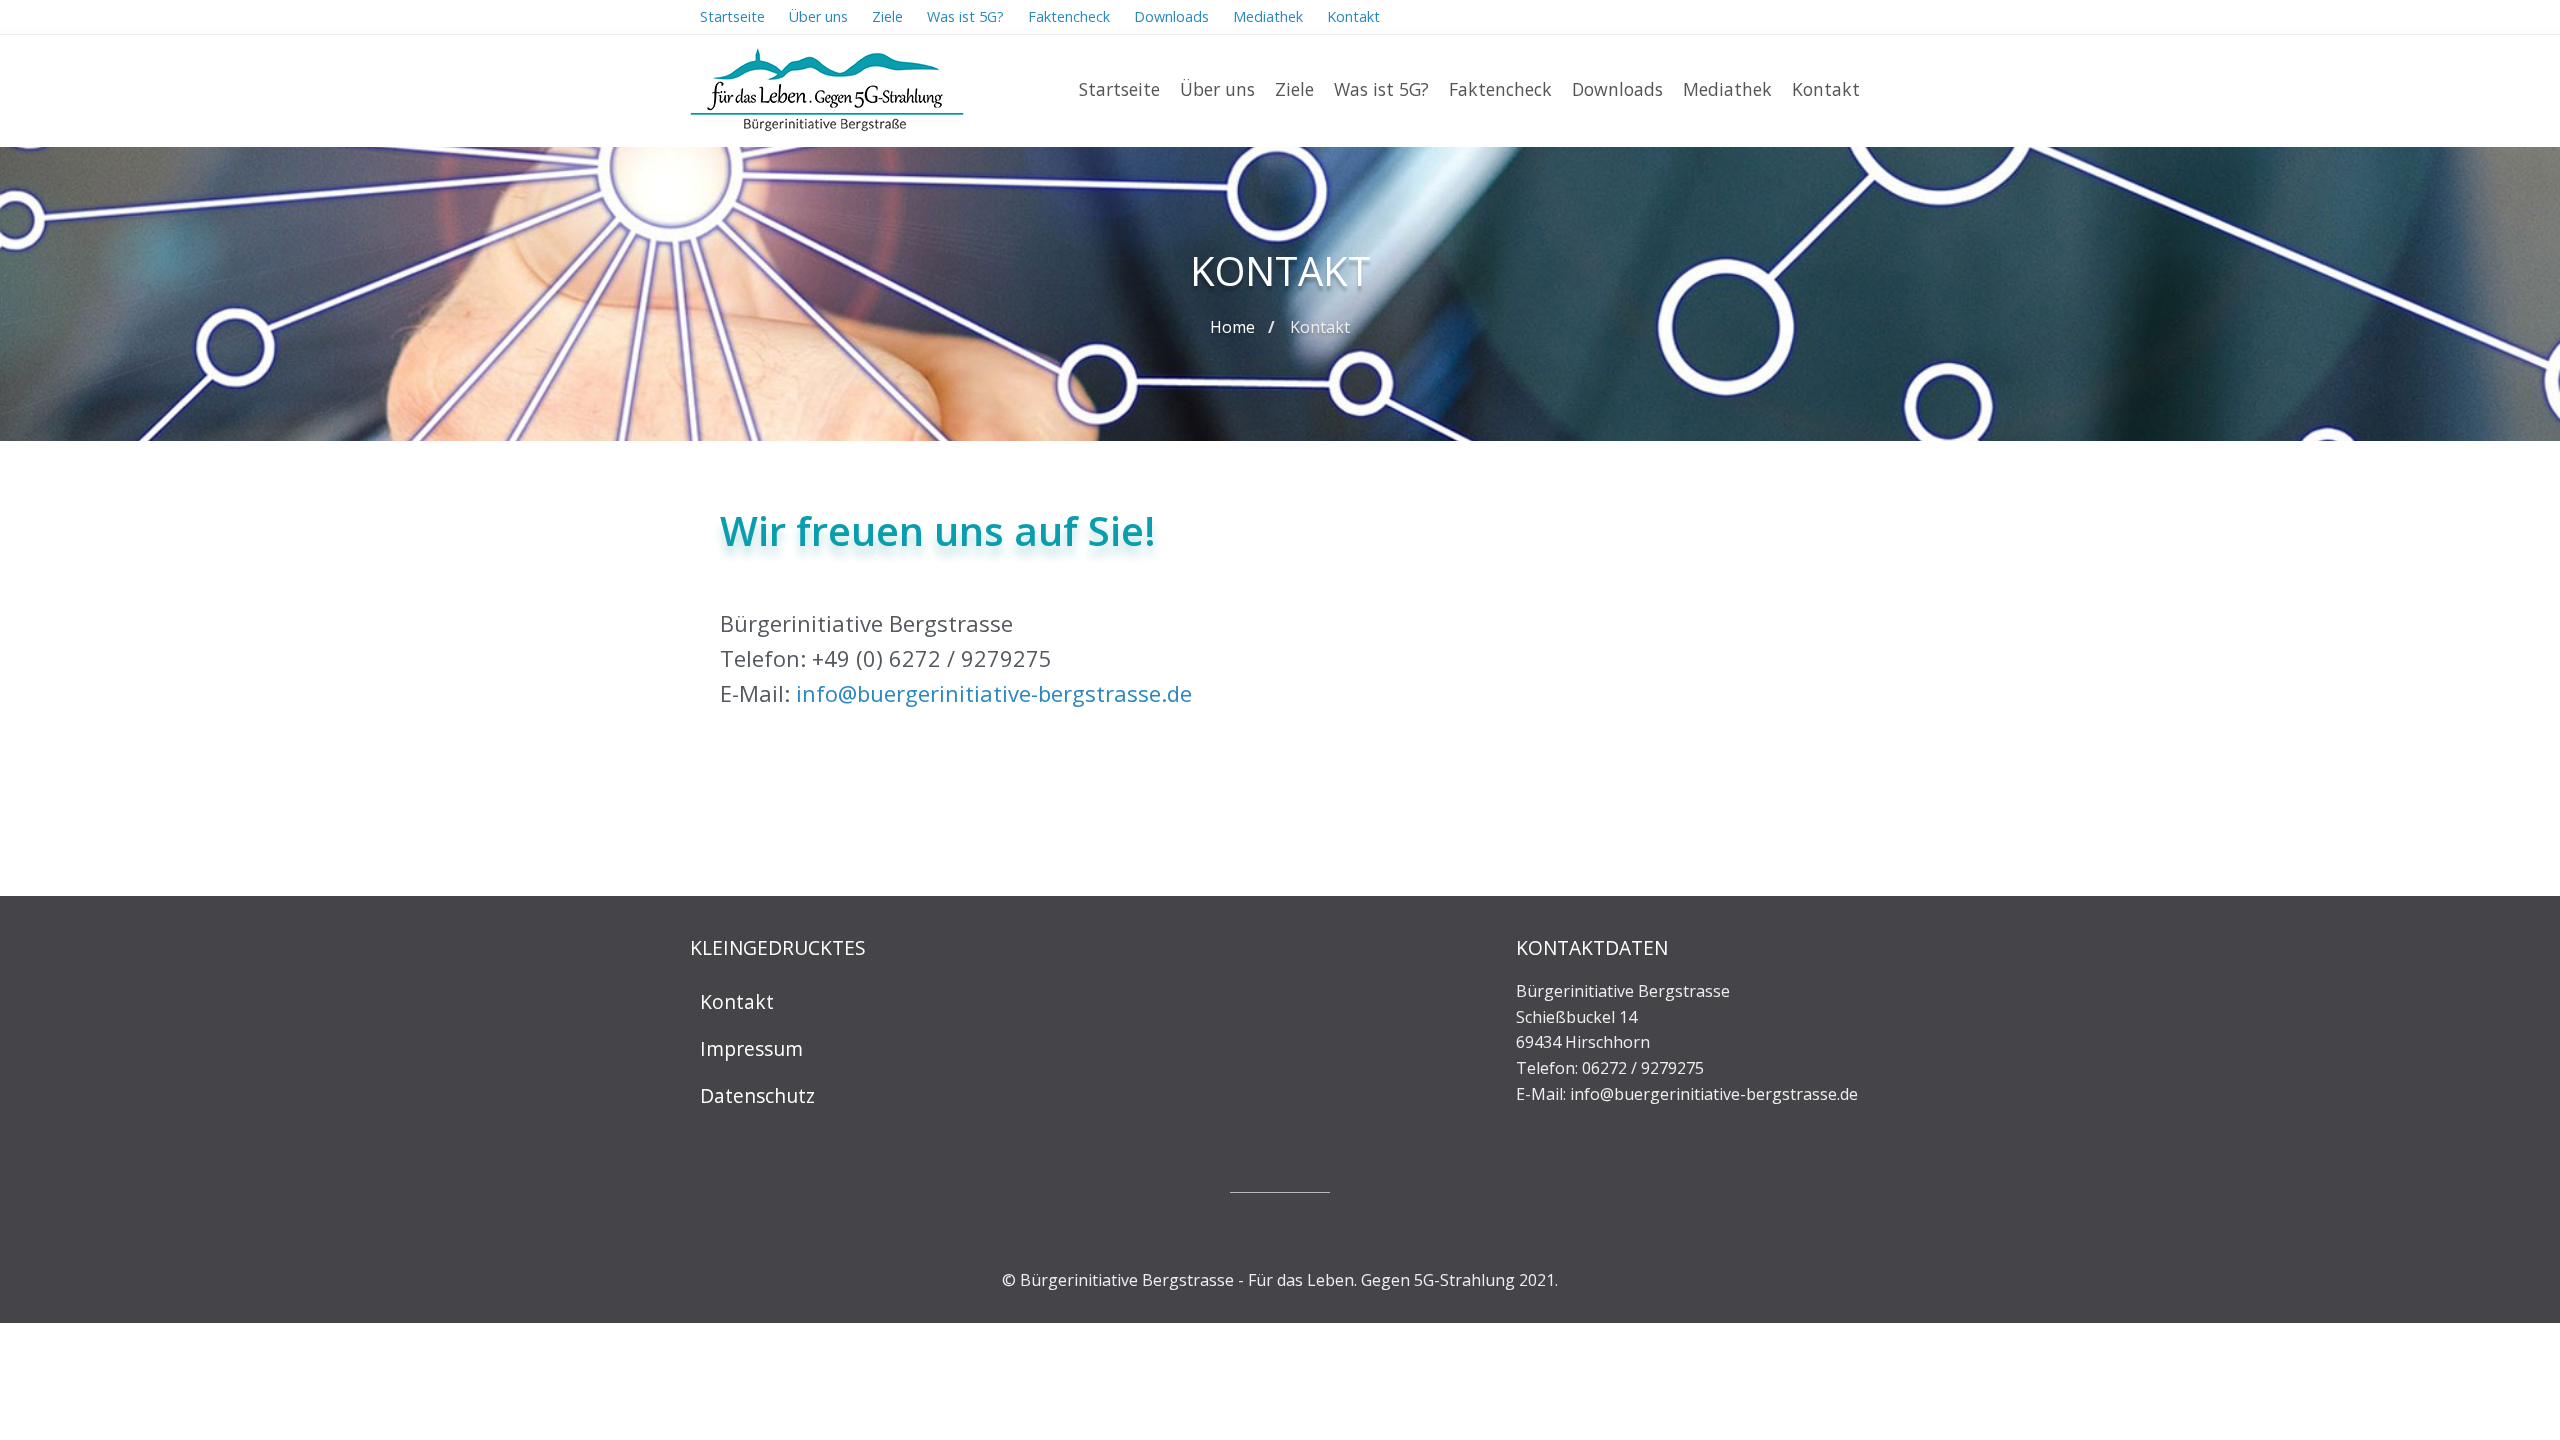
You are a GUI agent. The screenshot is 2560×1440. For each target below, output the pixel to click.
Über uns (1217, 89)
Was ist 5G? (1381, 89)
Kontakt (1826, 89)
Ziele (1294, 89)
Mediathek (1727, 89)
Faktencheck (1500, 89)
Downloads (1617, 89)
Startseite (1119, 89)
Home (1232, 327)
